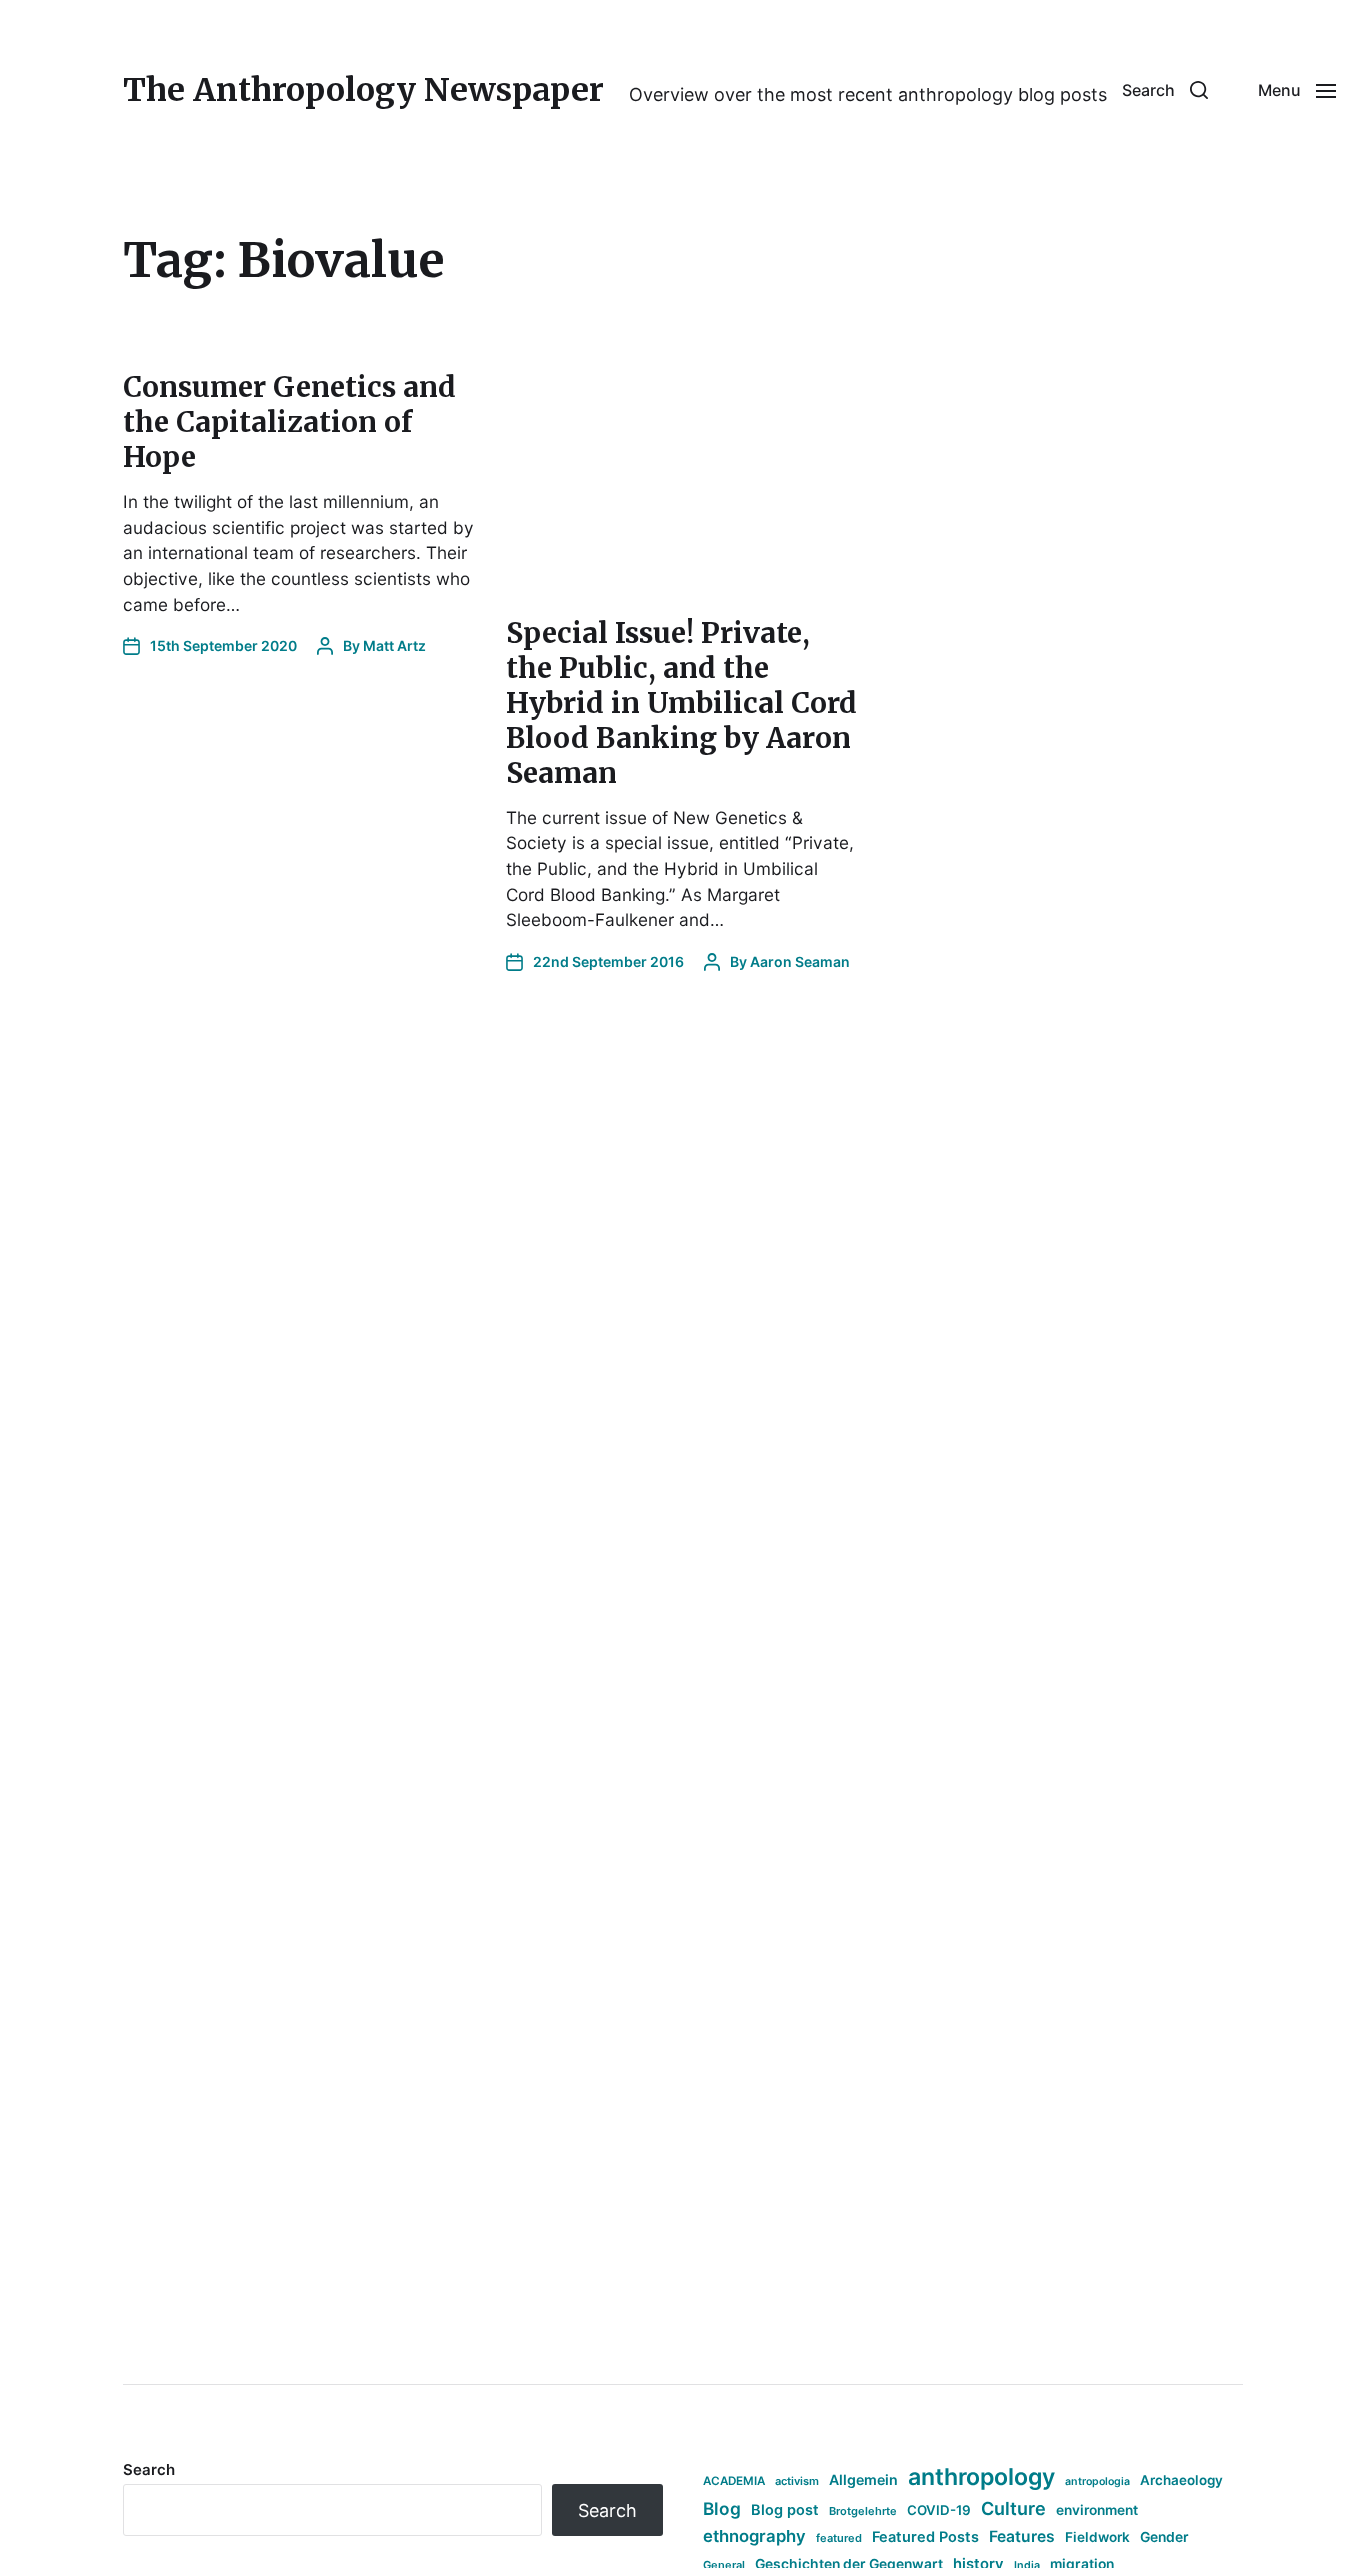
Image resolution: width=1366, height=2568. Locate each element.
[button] (1165, 90)
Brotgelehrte (863, 2511)
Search (149, 2469)
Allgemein (863, 2479)
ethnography (754, 2536)
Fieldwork (1097, 2537)
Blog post (785, 2509)
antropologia (1097, 2481)
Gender (1164, 2537)
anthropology (981, 2477)
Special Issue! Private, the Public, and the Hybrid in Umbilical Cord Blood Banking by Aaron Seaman (681, 703)
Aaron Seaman (800, 961)
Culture (1013, 2508)
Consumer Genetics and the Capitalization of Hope (289, 422)
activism (797, 2481)
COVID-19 (939, 2510)
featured (839, 2538)
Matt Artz (394, 645)
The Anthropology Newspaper (363, 90)
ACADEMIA (734, 2481)
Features (1022, 2536)
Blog (722, 2508)
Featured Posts (925, 2536)
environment (1097, 2510)
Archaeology (1181, 2480)
